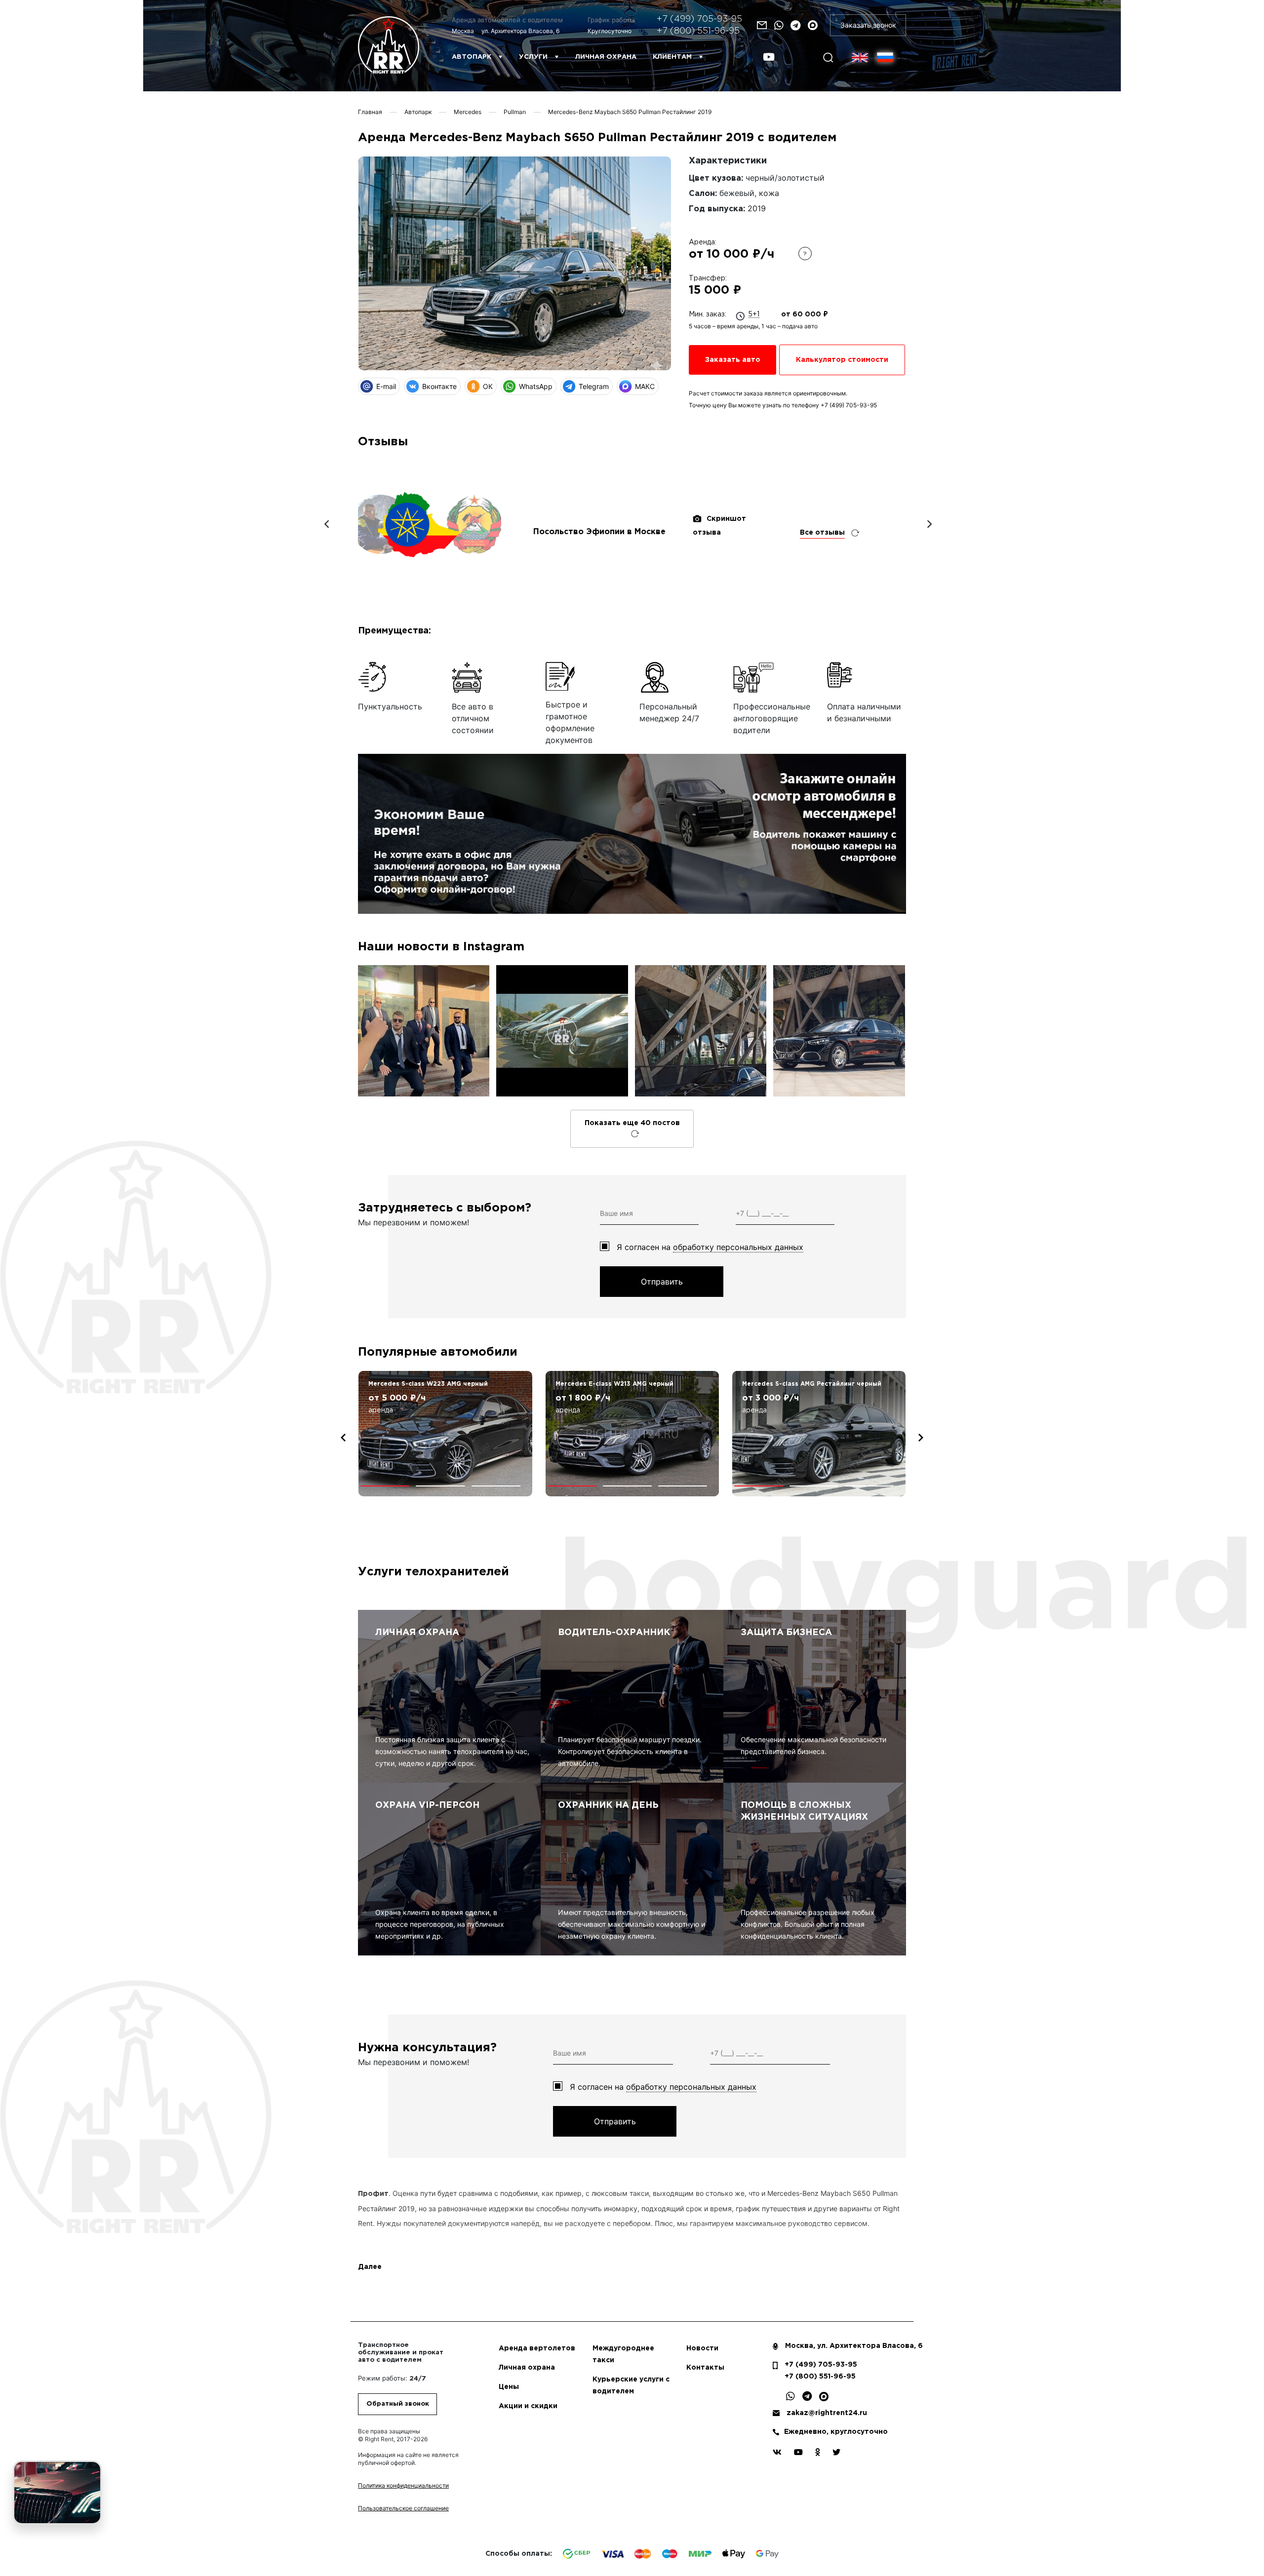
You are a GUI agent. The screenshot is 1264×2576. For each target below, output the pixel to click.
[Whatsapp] (779, 25)
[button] (385, 1486)
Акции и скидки (528, 2406)
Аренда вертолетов (537, 2348)
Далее (370, 2267)
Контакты (705, 2368)
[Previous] (328, 524)
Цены (509, 2387)
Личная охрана (606, 57)
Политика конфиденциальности (403, 2485)
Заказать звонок (868, 25)
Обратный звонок (398, 2404)
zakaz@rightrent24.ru (827, 2413)
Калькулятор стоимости (842, 360)
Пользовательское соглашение (403, 2508)
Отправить (662, 1282)
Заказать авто (733, 360)
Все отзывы (822, 533)
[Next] (929, 524)
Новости (702, 2348)
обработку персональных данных (738, 1247)
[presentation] (343, 1438)
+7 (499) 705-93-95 (699, 19)
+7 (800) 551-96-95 (698, 31)
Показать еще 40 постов (632, 1123)
